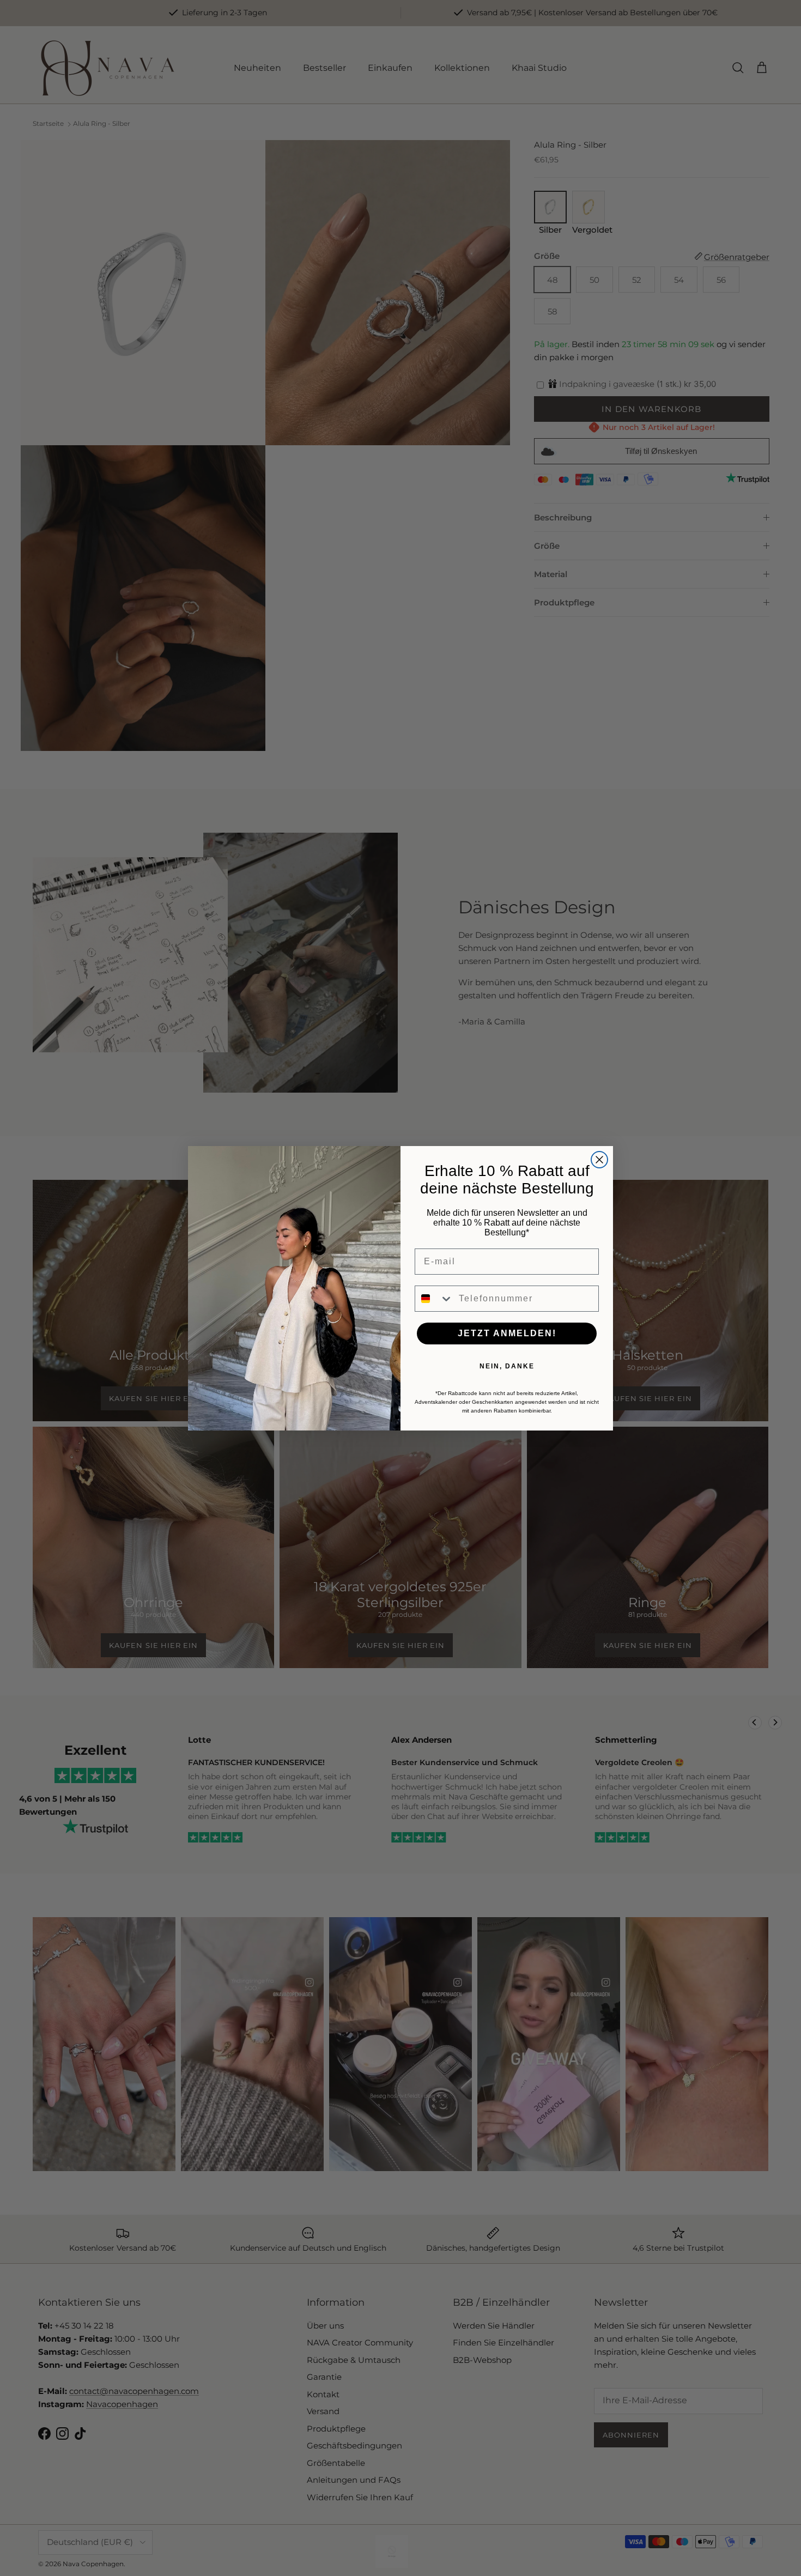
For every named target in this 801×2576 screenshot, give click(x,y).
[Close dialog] (599, 1160)
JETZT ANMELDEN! (507, 1333)
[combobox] (434, 1299)
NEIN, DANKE (507, 1366)
